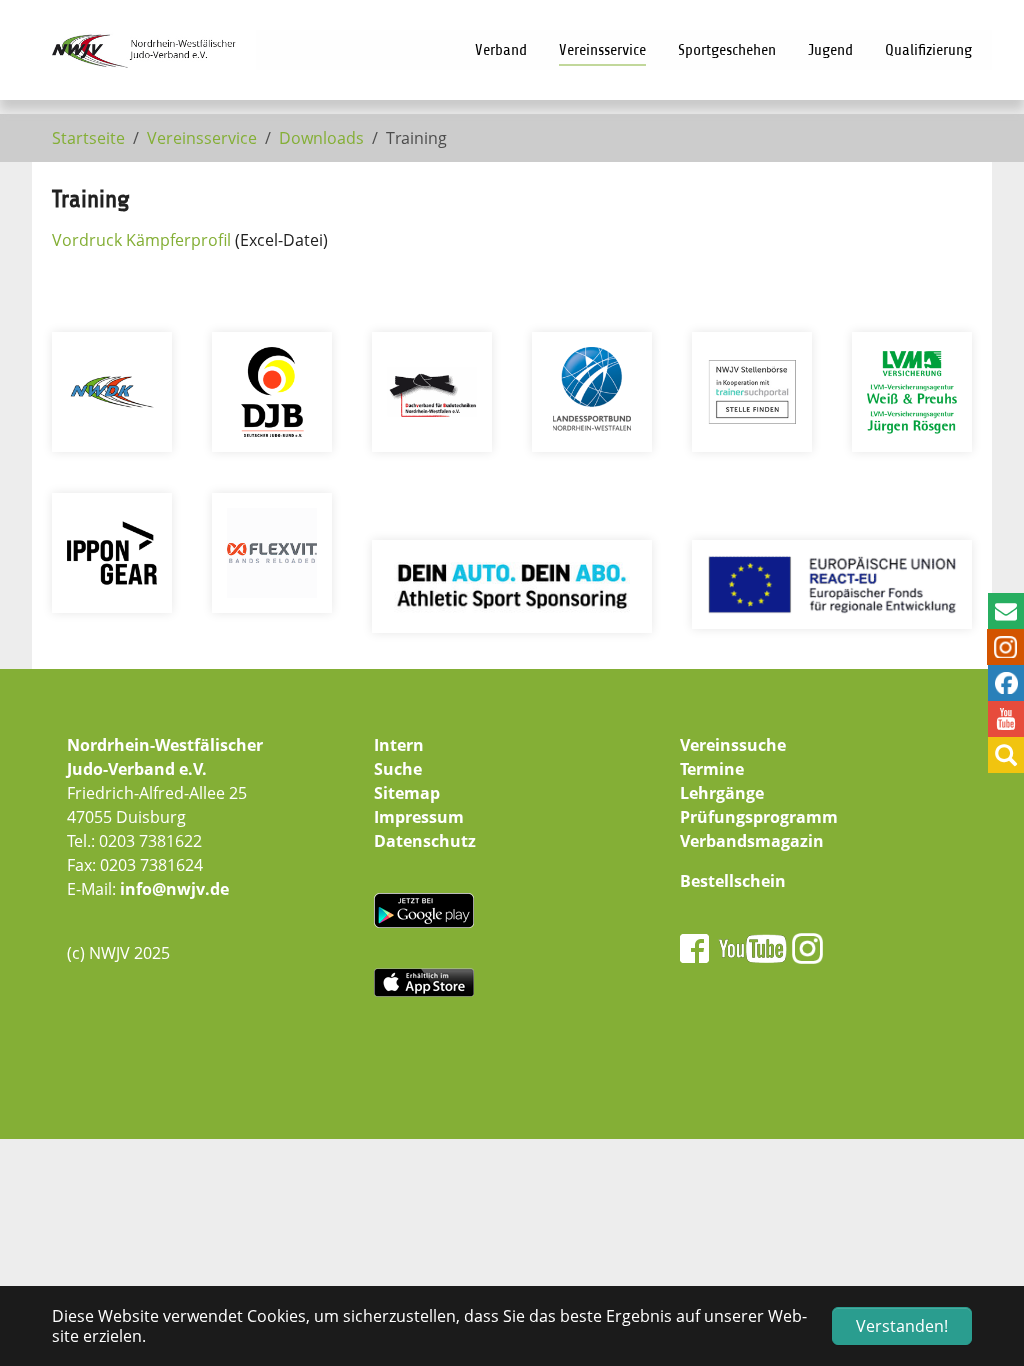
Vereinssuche (733, 745)
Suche (398, 769)
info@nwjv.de (174, 889)
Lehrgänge (722, 793)
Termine (712, 769)
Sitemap (407, 793)
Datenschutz (425, 841)
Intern (399, 745)
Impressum (419, 817)
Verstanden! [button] (902, 1326)
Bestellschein (733, 881)
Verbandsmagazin (752, 841)
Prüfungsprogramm (759, 817)
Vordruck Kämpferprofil (141, 240)
